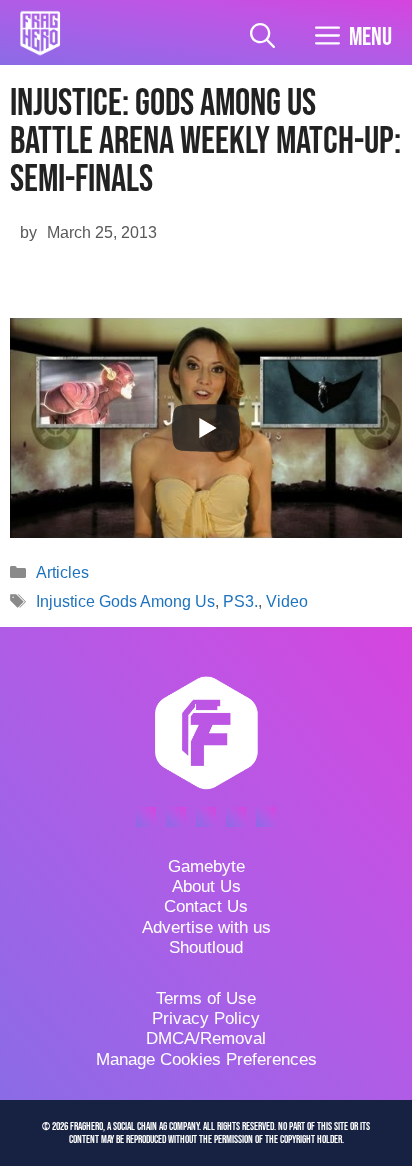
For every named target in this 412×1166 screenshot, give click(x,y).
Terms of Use (206, 998)
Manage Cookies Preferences (206, 1059)
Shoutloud (206, 947)
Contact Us (206, 906)
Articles (62, 572)
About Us (206, 886)
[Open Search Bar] (262, 37)
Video (287, 601)
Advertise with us (206, 927)
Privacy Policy (206, 1018)
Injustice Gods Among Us (125, 601)
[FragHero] (40, 33)
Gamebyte (206, 866)
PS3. (240, 601)
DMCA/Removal (206, 1038)
